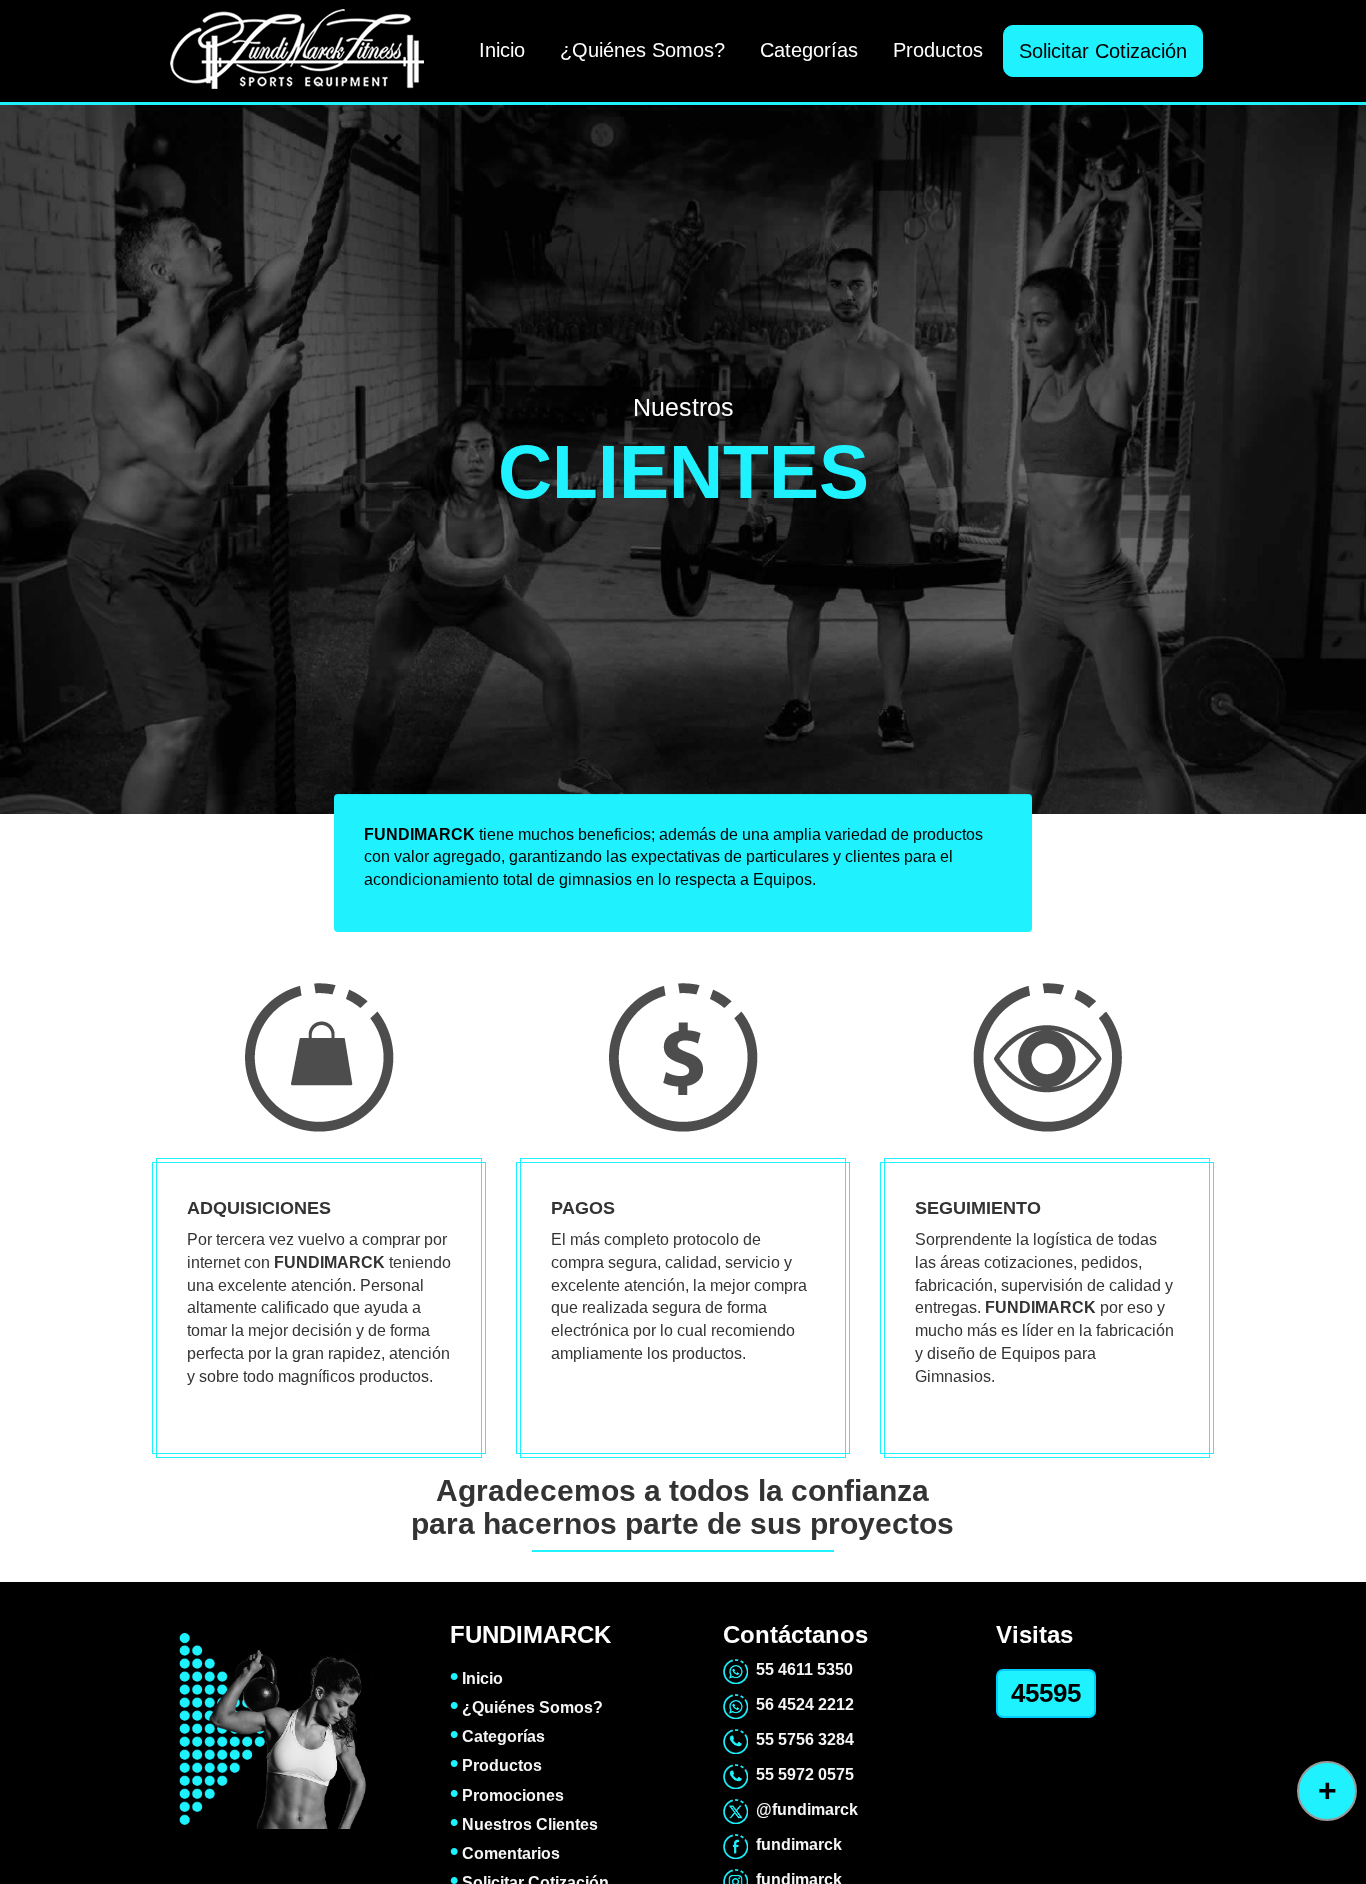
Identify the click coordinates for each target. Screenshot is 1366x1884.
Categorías (809, 50)
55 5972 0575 (801, 1774)
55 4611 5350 (800, 1669)
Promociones (507, 1795)
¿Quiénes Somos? (642, 50)
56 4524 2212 (801, 1704)
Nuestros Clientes (524, 1824)
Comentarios (505, 1853)
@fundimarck (803, 1809)
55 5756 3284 (801, 1739)
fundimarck (795, 1844)
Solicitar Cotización (1103, 51)
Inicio (502, 50)
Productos (938, 50)
